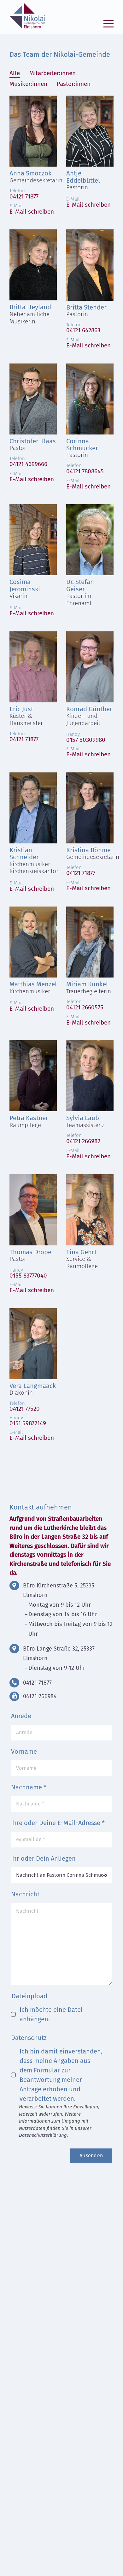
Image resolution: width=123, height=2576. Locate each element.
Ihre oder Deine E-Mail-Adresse (58, 1823)
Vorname (24, 1752)
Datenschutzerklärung (43, 2135)
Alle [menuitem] (15, 73)
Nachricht (25, 1894)
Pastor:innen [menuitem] (74, 84)
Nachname (29, 1787)
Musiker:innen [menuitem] (28, 84)
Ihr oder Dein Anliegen (43, 1858)
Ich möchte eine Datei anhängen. (51, 2014)
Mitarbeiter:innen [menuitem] (53, 73)
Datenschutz (29, 2038)
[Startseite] (26, 17)
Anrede (21, 1716)
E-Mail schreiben (32, 212)
